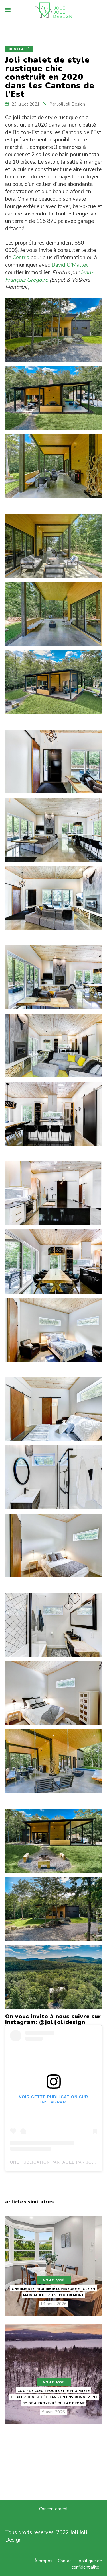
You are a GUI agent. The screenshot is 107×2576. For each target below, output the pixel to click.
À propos (43, 2561)
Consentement (53, 2509)
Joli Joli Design (71, 104)
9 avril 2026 (53, 2412)
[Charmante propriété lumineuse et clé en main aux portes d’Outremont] (54, 2265)
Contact (65, 2561)
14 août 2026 (53, 2304)
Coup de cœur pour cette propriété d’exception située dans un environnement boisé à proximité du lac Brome (54, 2397)
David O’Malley (70, 265)
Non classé (19, 49)
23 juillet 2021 (26, 104)
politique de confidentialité (87, 2564)
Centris (21, 258)
